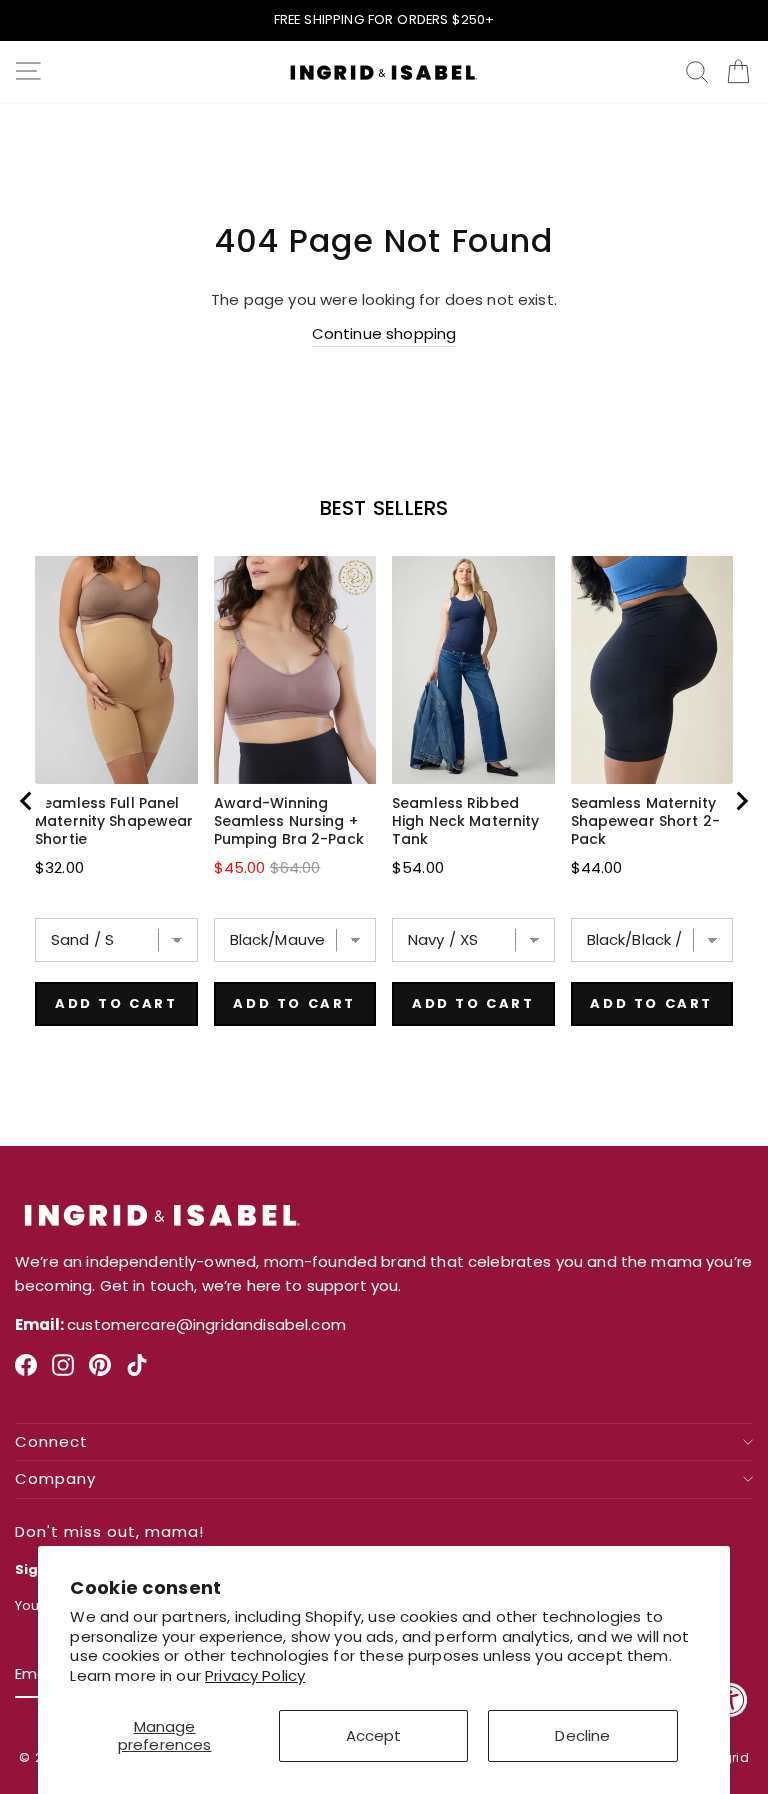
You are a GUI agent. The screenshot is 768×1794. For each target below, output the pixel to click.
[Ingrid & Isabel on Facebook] (26, 1372)
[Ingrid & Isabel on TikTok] (137, 1372)
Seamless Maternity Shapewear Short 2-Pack (645, 821)
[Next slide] (741, 801)
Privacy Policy (255, 1675)
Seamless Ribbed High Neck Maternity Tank (465, 821)
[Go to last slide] (27, 801)
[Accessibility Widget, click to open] (730, 1699)
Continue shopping (384, 333)
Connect (51, 1442)
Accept (374, 1735)
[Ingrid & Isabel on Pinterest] (100, 1372)
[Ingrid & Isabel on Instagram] (63, 1372)
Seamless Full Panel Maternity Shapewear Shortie (114, 821)
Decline (582, 1735)
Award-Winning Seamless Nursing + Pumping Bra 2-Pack (289, 821)
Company (55, 1479)
